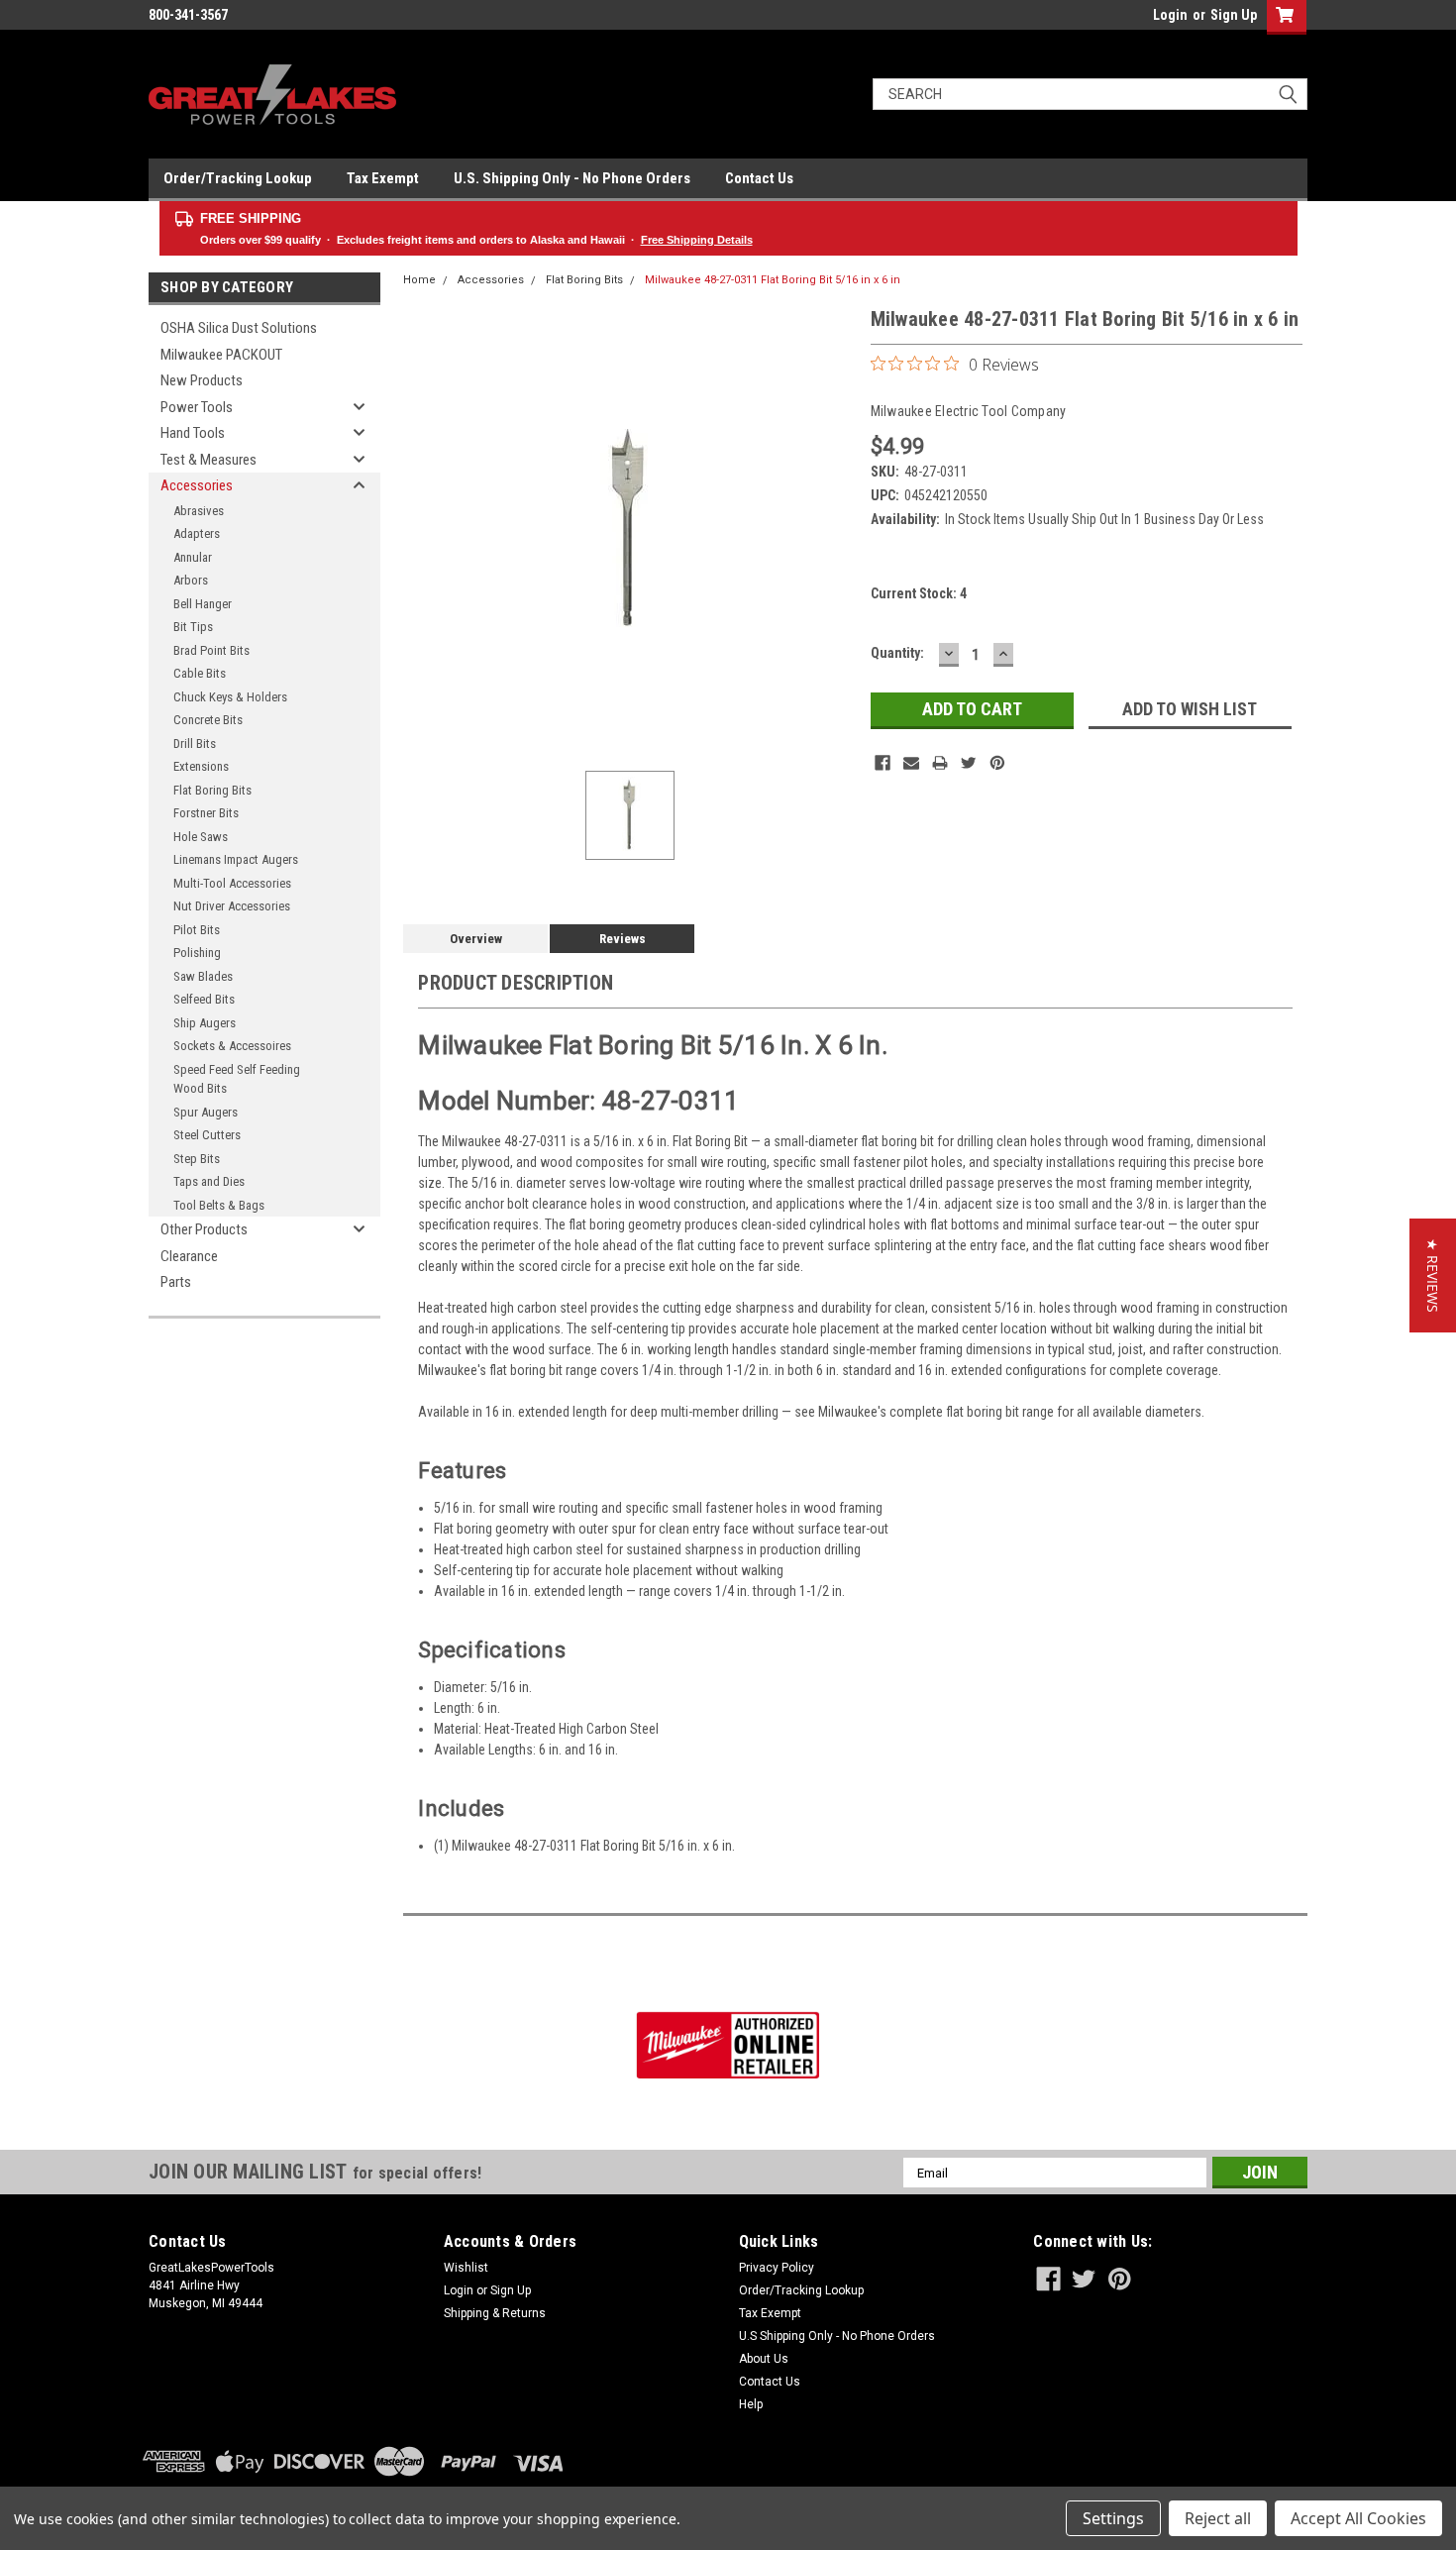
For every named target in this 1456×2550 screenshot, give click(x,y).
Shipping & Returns (495, 2313)
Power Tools (197, 407)
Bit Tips (193, 627)
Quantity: (897, 653)
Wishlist (466, 2268)
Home (419, 280)
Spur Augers (206, 1112)
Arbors (191, 580)
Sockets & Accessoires (232, 1046)
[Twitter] (969, 763)
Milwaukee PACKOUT (221, 355)
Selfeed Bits (204, 999)
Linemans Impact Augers (236, 859)
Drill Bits (195, 744)
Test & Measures (208, 460)
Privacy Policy (777, 2268)
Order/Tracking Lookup (238, 178)
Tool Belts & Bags (219, 1205)
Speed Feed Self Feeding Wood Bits (237, 1079)
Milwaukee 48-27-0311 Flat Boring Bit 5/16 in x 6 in (773, 280)
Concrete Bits (208, 720)
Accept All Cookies (1358, 2518)
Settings (1113, 2518)
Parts (176, 1282)
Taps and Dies (209, 1181)
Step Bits (197, 1159)
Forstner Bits (206, 813)
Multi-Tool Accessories (232, 883)
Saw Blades (203, 976)
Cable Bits (200, 673)
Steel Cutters (207, 1135)
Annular (193, 557)
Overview (476, 939)
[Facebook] (883, 763)
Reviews (623, 939)
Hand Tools (193, 433)
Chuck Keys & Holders (230, 697)
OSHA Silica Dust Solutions (239, 328)
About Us (764, 2359)
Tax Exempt (383, 178)
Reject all (1218, 2518)
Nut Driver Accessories (232, 906)
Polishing (197, 953)
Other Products (204, 1229)
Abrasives (199, 511)
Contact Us (759, 178)
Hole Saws (201, 837)
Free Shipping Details (697, 240)
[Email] (911, 763)
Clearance (189, 1256)
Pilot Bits (197, 930)
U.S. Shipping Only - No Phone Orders (572, 178)
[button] (1433, 1275)
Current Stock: (919, 593)
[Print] (940, 763)
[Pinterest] (997, 763)
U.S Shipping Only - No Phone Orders (837, 2336)
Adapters (197, 533)
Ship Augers (205, 1023)
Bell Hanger (203, 604)
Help (751, 2404)
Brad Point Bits (211, 650)
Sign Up (1234, 15)
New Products (202, 380)
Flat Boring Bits (212, 790)
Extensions (201, 766)
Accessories (197, 485)
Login (1170, 15)
